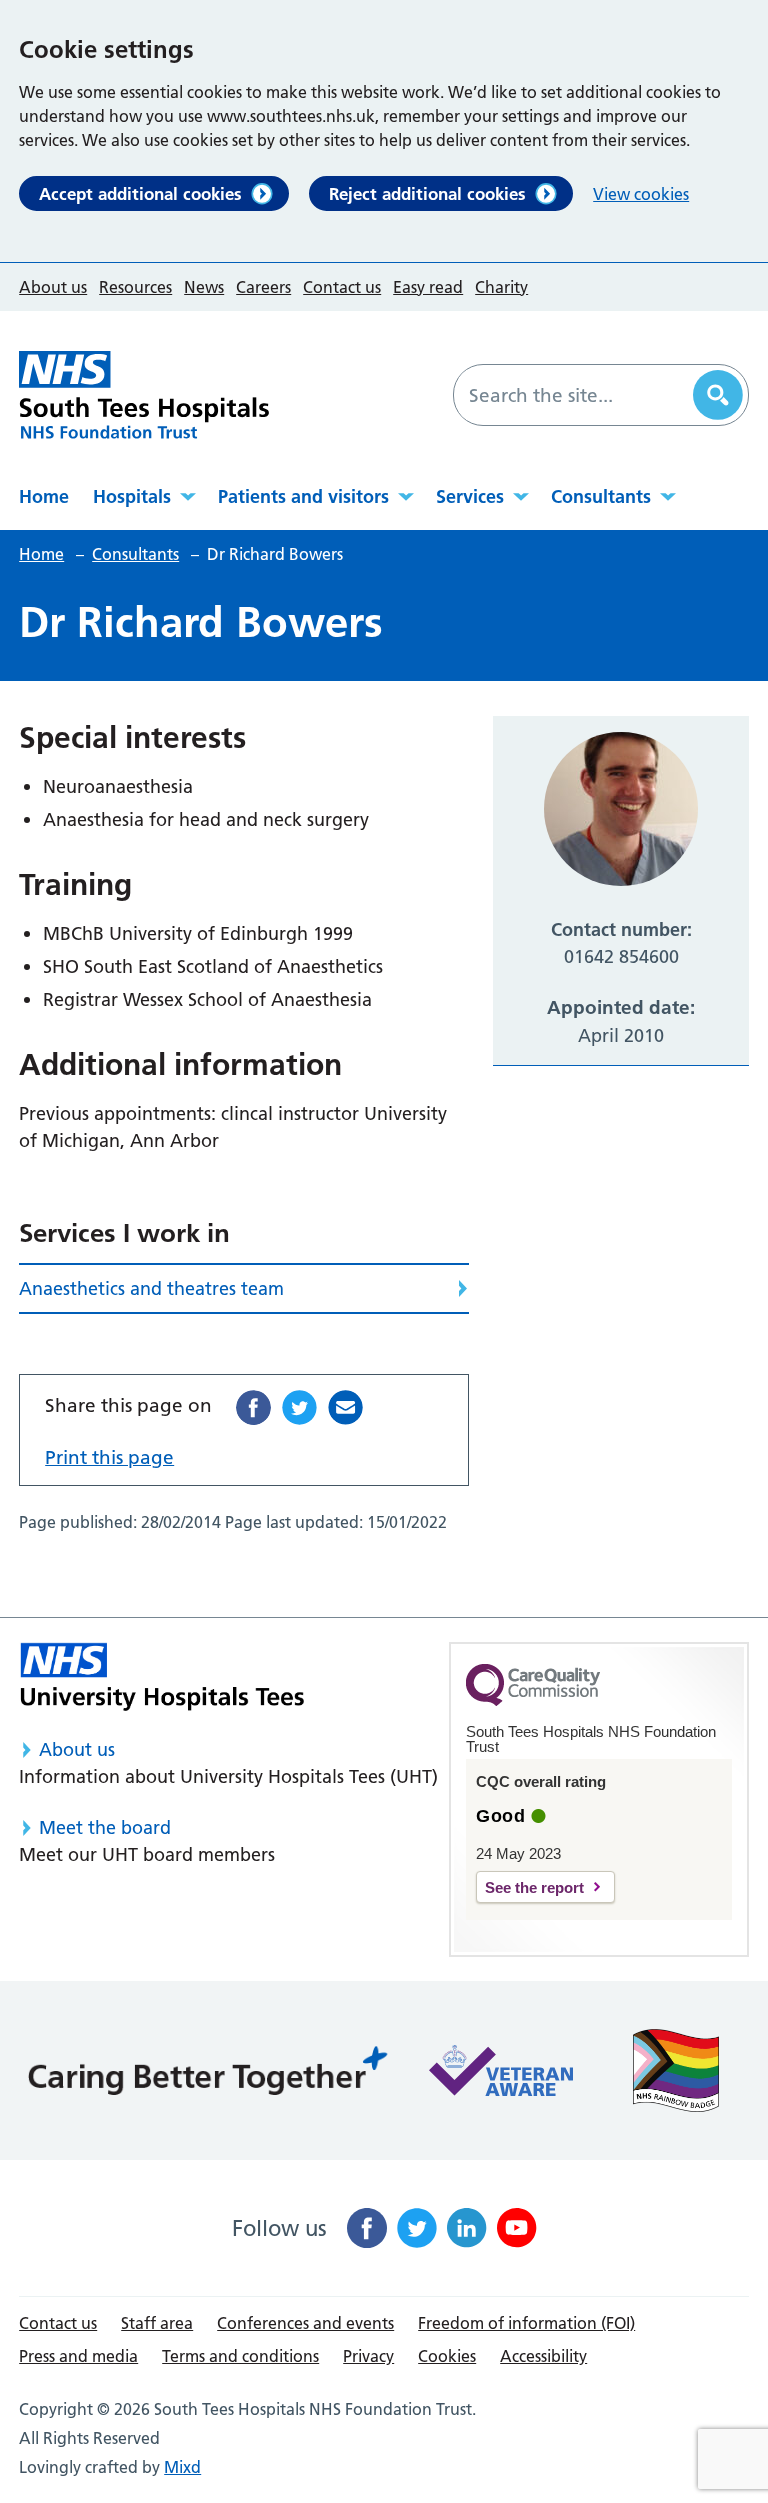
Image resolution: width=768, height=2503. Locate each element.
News (204, 287)
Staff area (157, 2323)
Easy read (428, 287)
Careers (263, 287)
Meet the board (105, 1827)
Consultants (601, 496)
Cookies (447, 2356)
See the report (534, 1887)
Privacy (368, 2356)
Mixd (182, 2467)
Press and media (78, 2356)
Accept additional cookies (140, 193)
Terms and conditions (240, 2356)
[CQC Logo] (533, 1701)
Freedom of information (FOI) (526, 2323)
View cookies (641, 194)
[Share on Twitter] (299, 1407)
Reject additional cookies (427, 193)
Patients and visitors (303, 496)
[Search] (718, 395)
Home (44, 496)
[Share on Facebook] (253, 1407)
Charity (501, 287)
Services (470, 496)
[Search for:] (576, 395)
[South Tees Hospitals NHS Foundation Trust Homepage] (144, 395)
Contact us (342, 287)
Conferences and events (305, 2323)
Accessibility (543, 2356)
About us (53, 287)
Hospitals (132, 496)
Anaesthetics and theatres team (151, 1288)
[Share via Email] (345, 1407)
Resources (135, 287)
